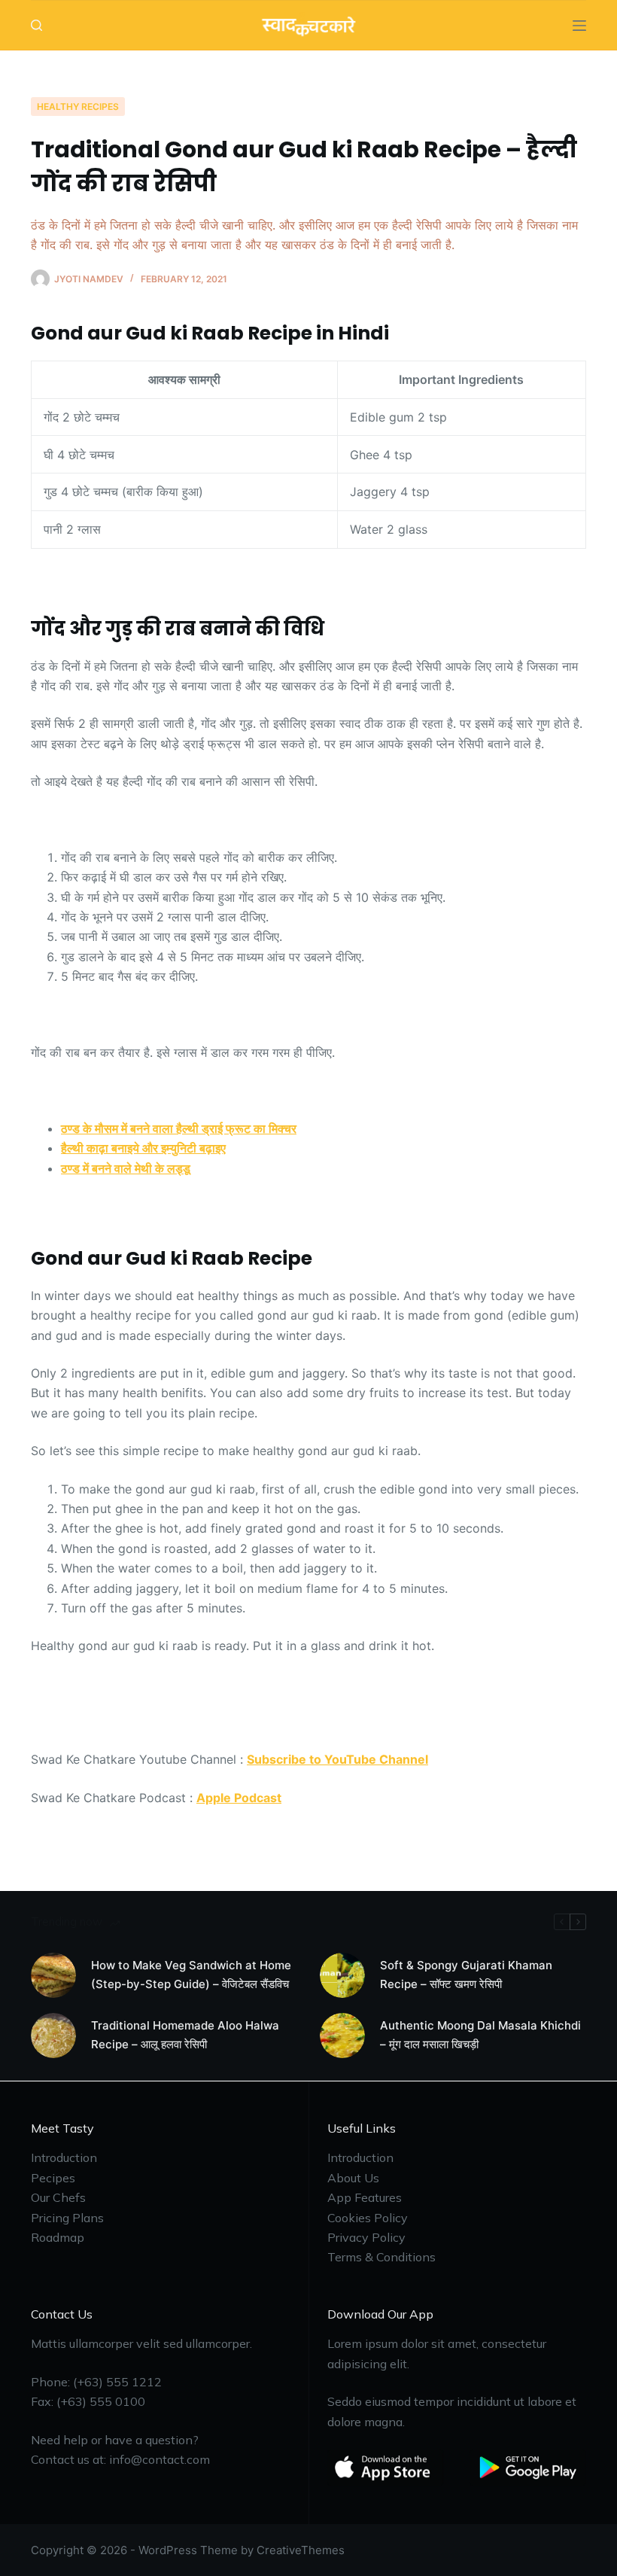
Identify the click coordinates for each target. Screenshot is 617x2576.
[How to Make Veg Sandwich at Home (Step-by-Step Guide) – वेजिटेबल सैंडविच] (53, 1975)
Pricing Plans (67, 2218)
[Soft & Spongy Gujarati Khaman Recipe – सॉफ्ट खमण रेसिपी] (342, 1975)
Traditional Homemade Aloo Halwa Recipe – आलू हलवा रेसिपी (185, 2035)
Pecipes (53, 2178)
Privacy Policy (366, 2237)
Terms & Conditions (381, 2257)
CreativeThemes (301, 2550)
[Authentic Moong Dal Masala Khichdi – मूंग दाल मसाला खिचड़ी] (342, 2036)
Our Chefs (58, 2197)
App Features (365, 2197)
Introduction (64, 2157)
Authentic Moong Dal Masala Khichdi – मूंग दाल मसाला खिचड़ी (480, 2035)
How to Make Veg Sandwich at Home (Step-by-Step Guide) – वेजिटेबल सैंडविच (191, 1975)
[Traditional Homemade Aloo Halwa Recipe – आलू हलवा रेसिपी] (53, 2036)
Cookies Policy (368, 2218)
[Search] (36, 25)
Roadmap (58, 2237)
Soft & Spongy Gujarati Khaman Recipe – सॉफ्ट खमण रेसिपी (466, 1975)
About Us (353, 2178)
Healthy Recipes (78, 107)
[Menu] (579, 26)
